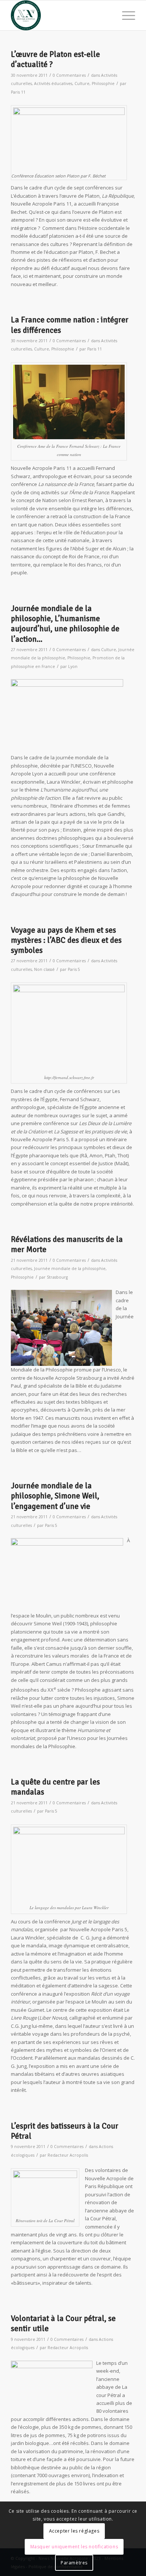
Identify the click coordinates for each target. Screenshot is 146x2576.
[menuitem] (125, 15)
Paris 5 (74, 969)
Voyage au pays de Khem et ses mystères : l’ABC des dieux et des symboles (66, 940)
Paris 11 (18, 92)
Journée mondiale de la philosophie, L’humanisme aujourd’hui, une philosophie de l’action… (65, 624)
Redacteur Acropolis (68, 2155)
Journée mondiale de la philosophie (70, 1269)
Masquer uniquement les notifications (74, 2547)
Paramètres (74, 2563)
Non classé (44, 969)
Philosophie (103, 83)
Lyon (73, 666)
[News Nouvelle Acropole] (60, 15)
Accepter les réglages (74, 2531)
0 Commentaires (69, 75)
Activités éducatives (53, 83)
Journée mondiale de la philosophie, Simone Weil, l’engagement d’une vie (55, 1496)
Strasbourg (57, 1277)
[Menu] (125, 15)
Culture (82, 83)
